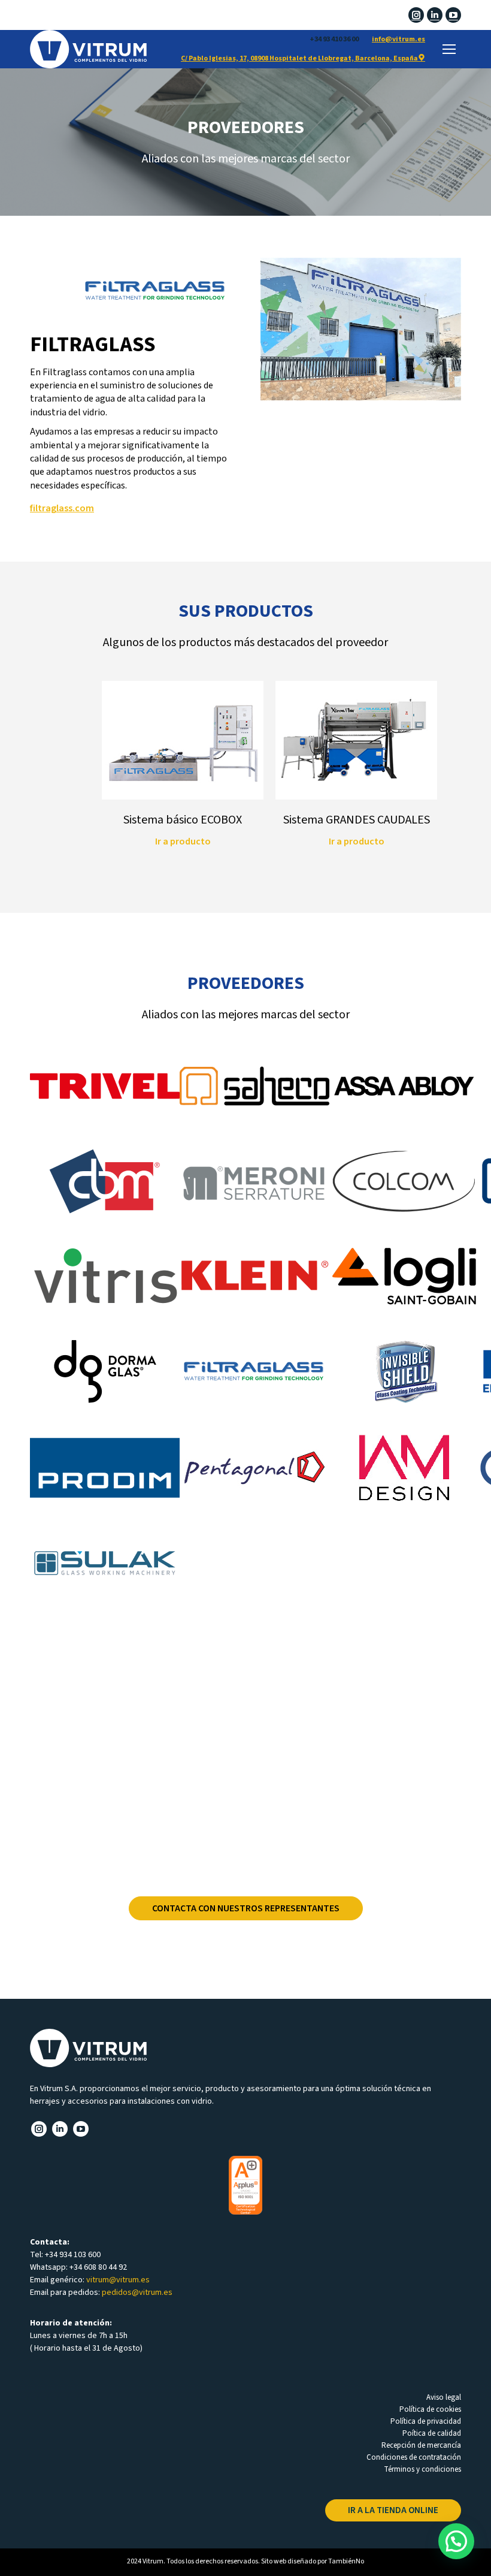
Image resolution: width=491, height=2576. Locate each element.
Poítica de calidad (432, 2433)
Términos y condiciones (422, 2469)
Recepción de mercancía (421, 2445)
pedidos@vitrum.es (137, 2293)
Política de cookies (430, 2409)
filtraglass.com (62, 508)
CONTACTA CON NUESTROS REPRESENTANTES (246, 1908)
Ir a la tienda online (393, 2510)
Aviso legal (444, 2397)
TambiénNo (346, 2561)
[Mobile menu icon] (449, 49)
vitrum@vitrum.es (118, 2280)
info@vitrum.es (398, 39)
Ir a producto (183, 841)
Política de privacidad (426, 2421)
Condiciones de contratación (414, 2457)
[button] (456, 2541)
